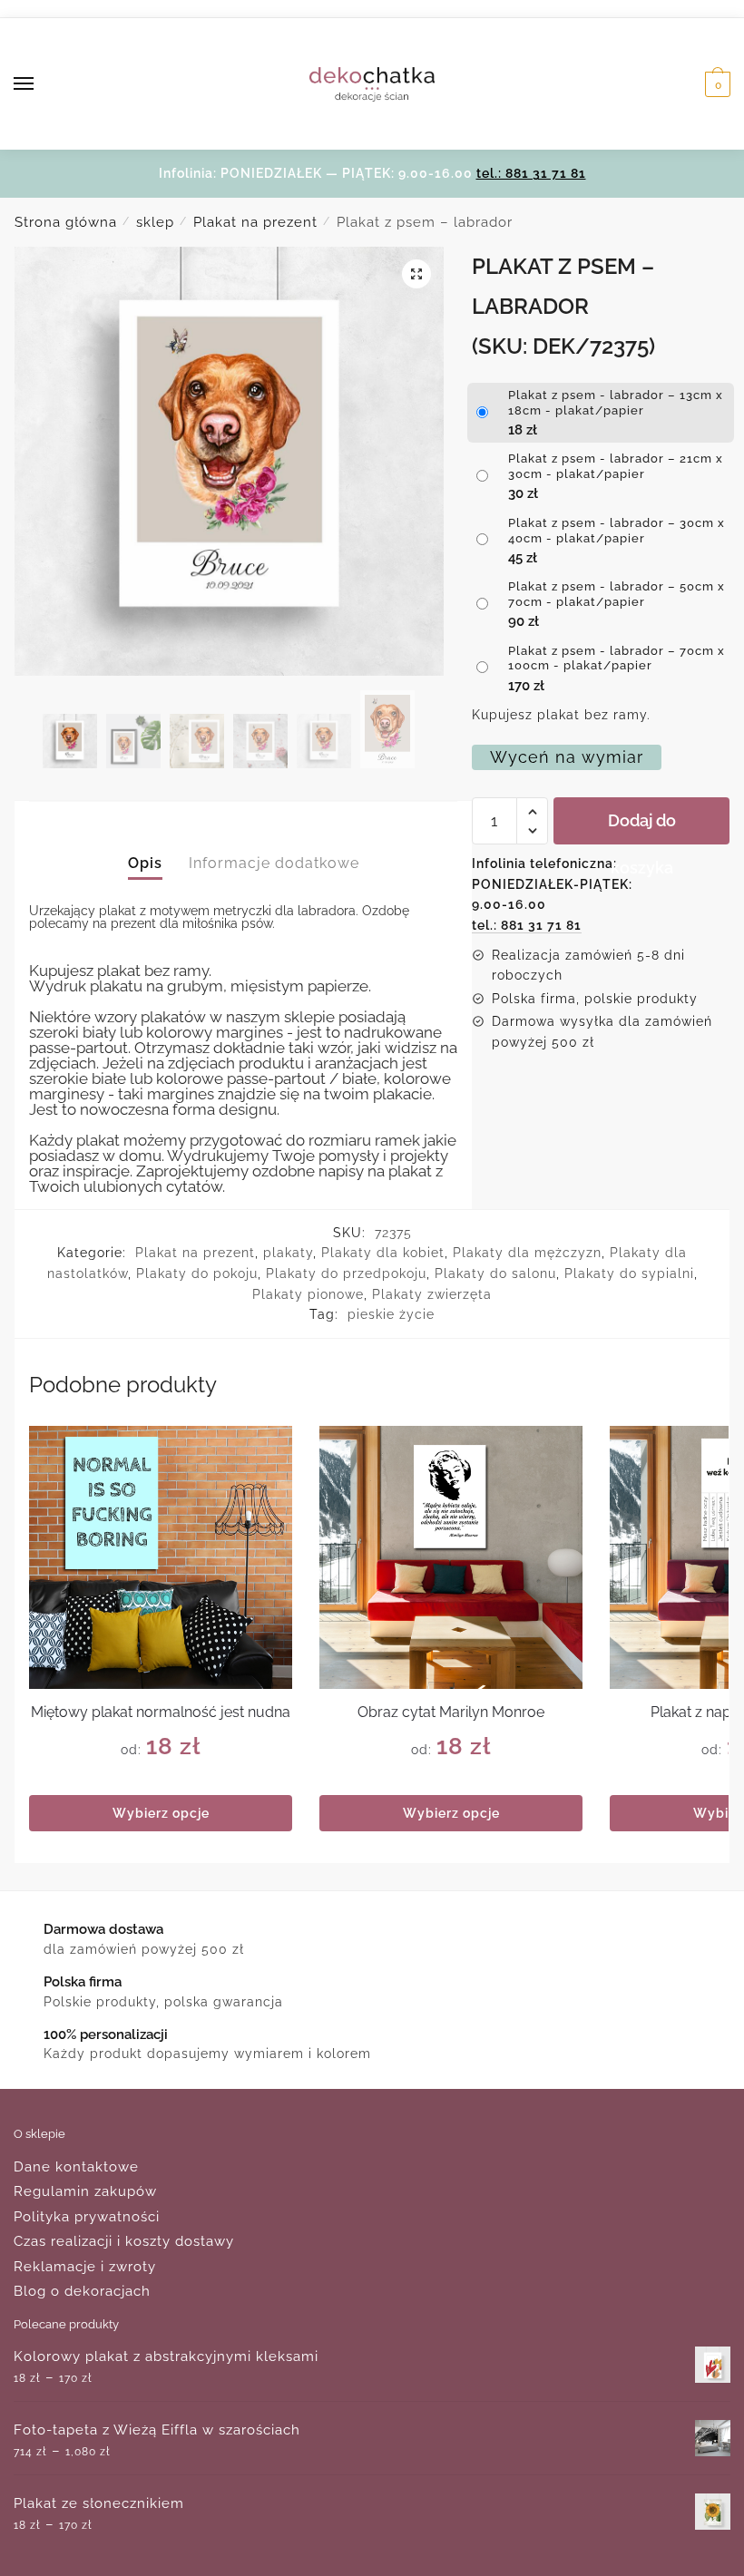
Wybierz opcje (161, 1813)
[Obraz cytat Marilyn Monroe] (451, 1557)
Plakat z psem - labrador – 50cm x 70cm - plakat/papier (617, 594)
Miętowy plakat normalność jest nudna (161, 1712)
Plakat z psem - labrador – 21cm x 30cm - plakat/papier (616, 466)
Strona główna (66, 222)
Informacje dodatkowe (274, 863)
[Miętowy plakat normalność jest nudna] (161, 1557)
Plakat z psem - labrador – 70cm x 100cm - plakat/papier (617, 659)
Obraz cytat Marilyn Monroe (451, 1712)
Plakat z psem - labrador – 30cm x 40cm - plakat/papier (617, 531)
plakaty (288, 1253)
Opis (145, 863)
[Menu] (41, 84)
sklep (155, 222)
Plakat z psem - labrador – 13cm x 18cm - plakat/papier (616, 403)
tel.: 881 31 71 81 (531, 173)
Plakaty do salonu (495, 1273)
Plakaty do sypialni (629, 1273)
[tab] (145, 849)
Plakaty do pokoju (197, 1273)
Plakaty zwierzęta (432, 1294)
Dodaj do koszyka (642, 828)
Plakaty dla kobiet (383, 1253)
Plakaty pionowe (308, 1294)
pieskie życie (391, 1314)
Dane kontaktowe (76, 2167)
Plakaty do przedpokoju (346, 1273)
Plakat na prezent (255, 222)
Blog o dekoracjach (82, 2291)
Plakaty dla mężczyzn (527, 1253)
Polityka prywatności (87, 2217)
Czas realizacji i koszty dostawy (124, 2241)
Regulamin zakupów (85, 2191)
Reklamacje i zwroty (85, 2267)
